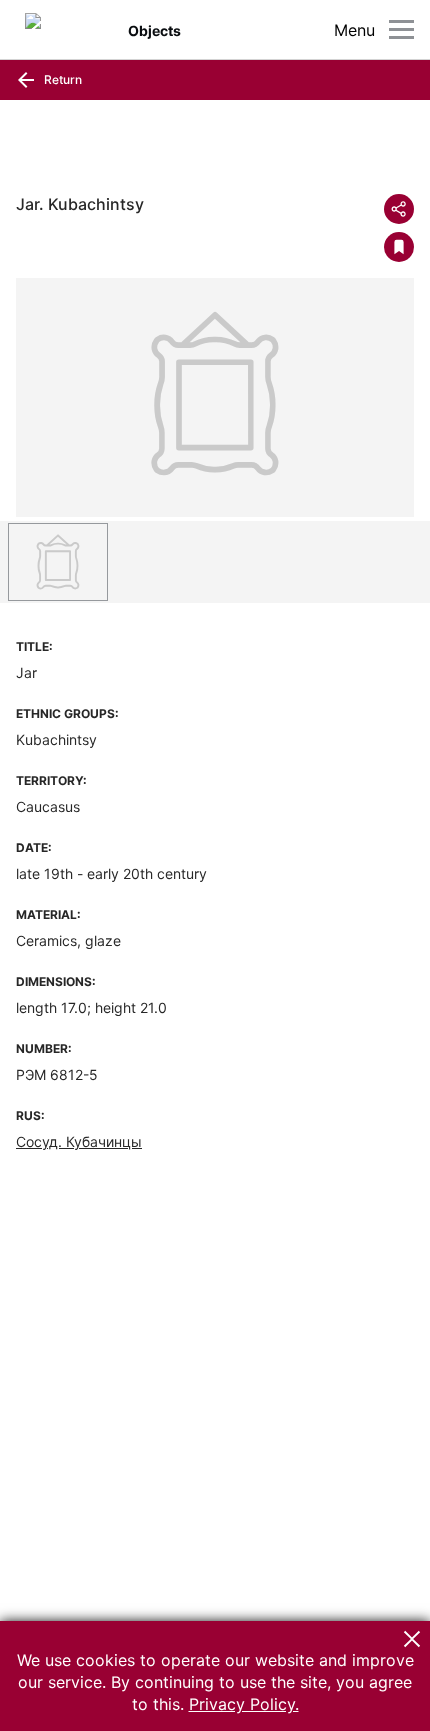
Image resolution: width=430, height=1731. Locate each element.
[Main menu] (401, 29)
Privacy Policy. (244, 1704)
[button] (412, 1639)
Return (61, 79)
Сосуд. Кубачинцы (79, 1141)
